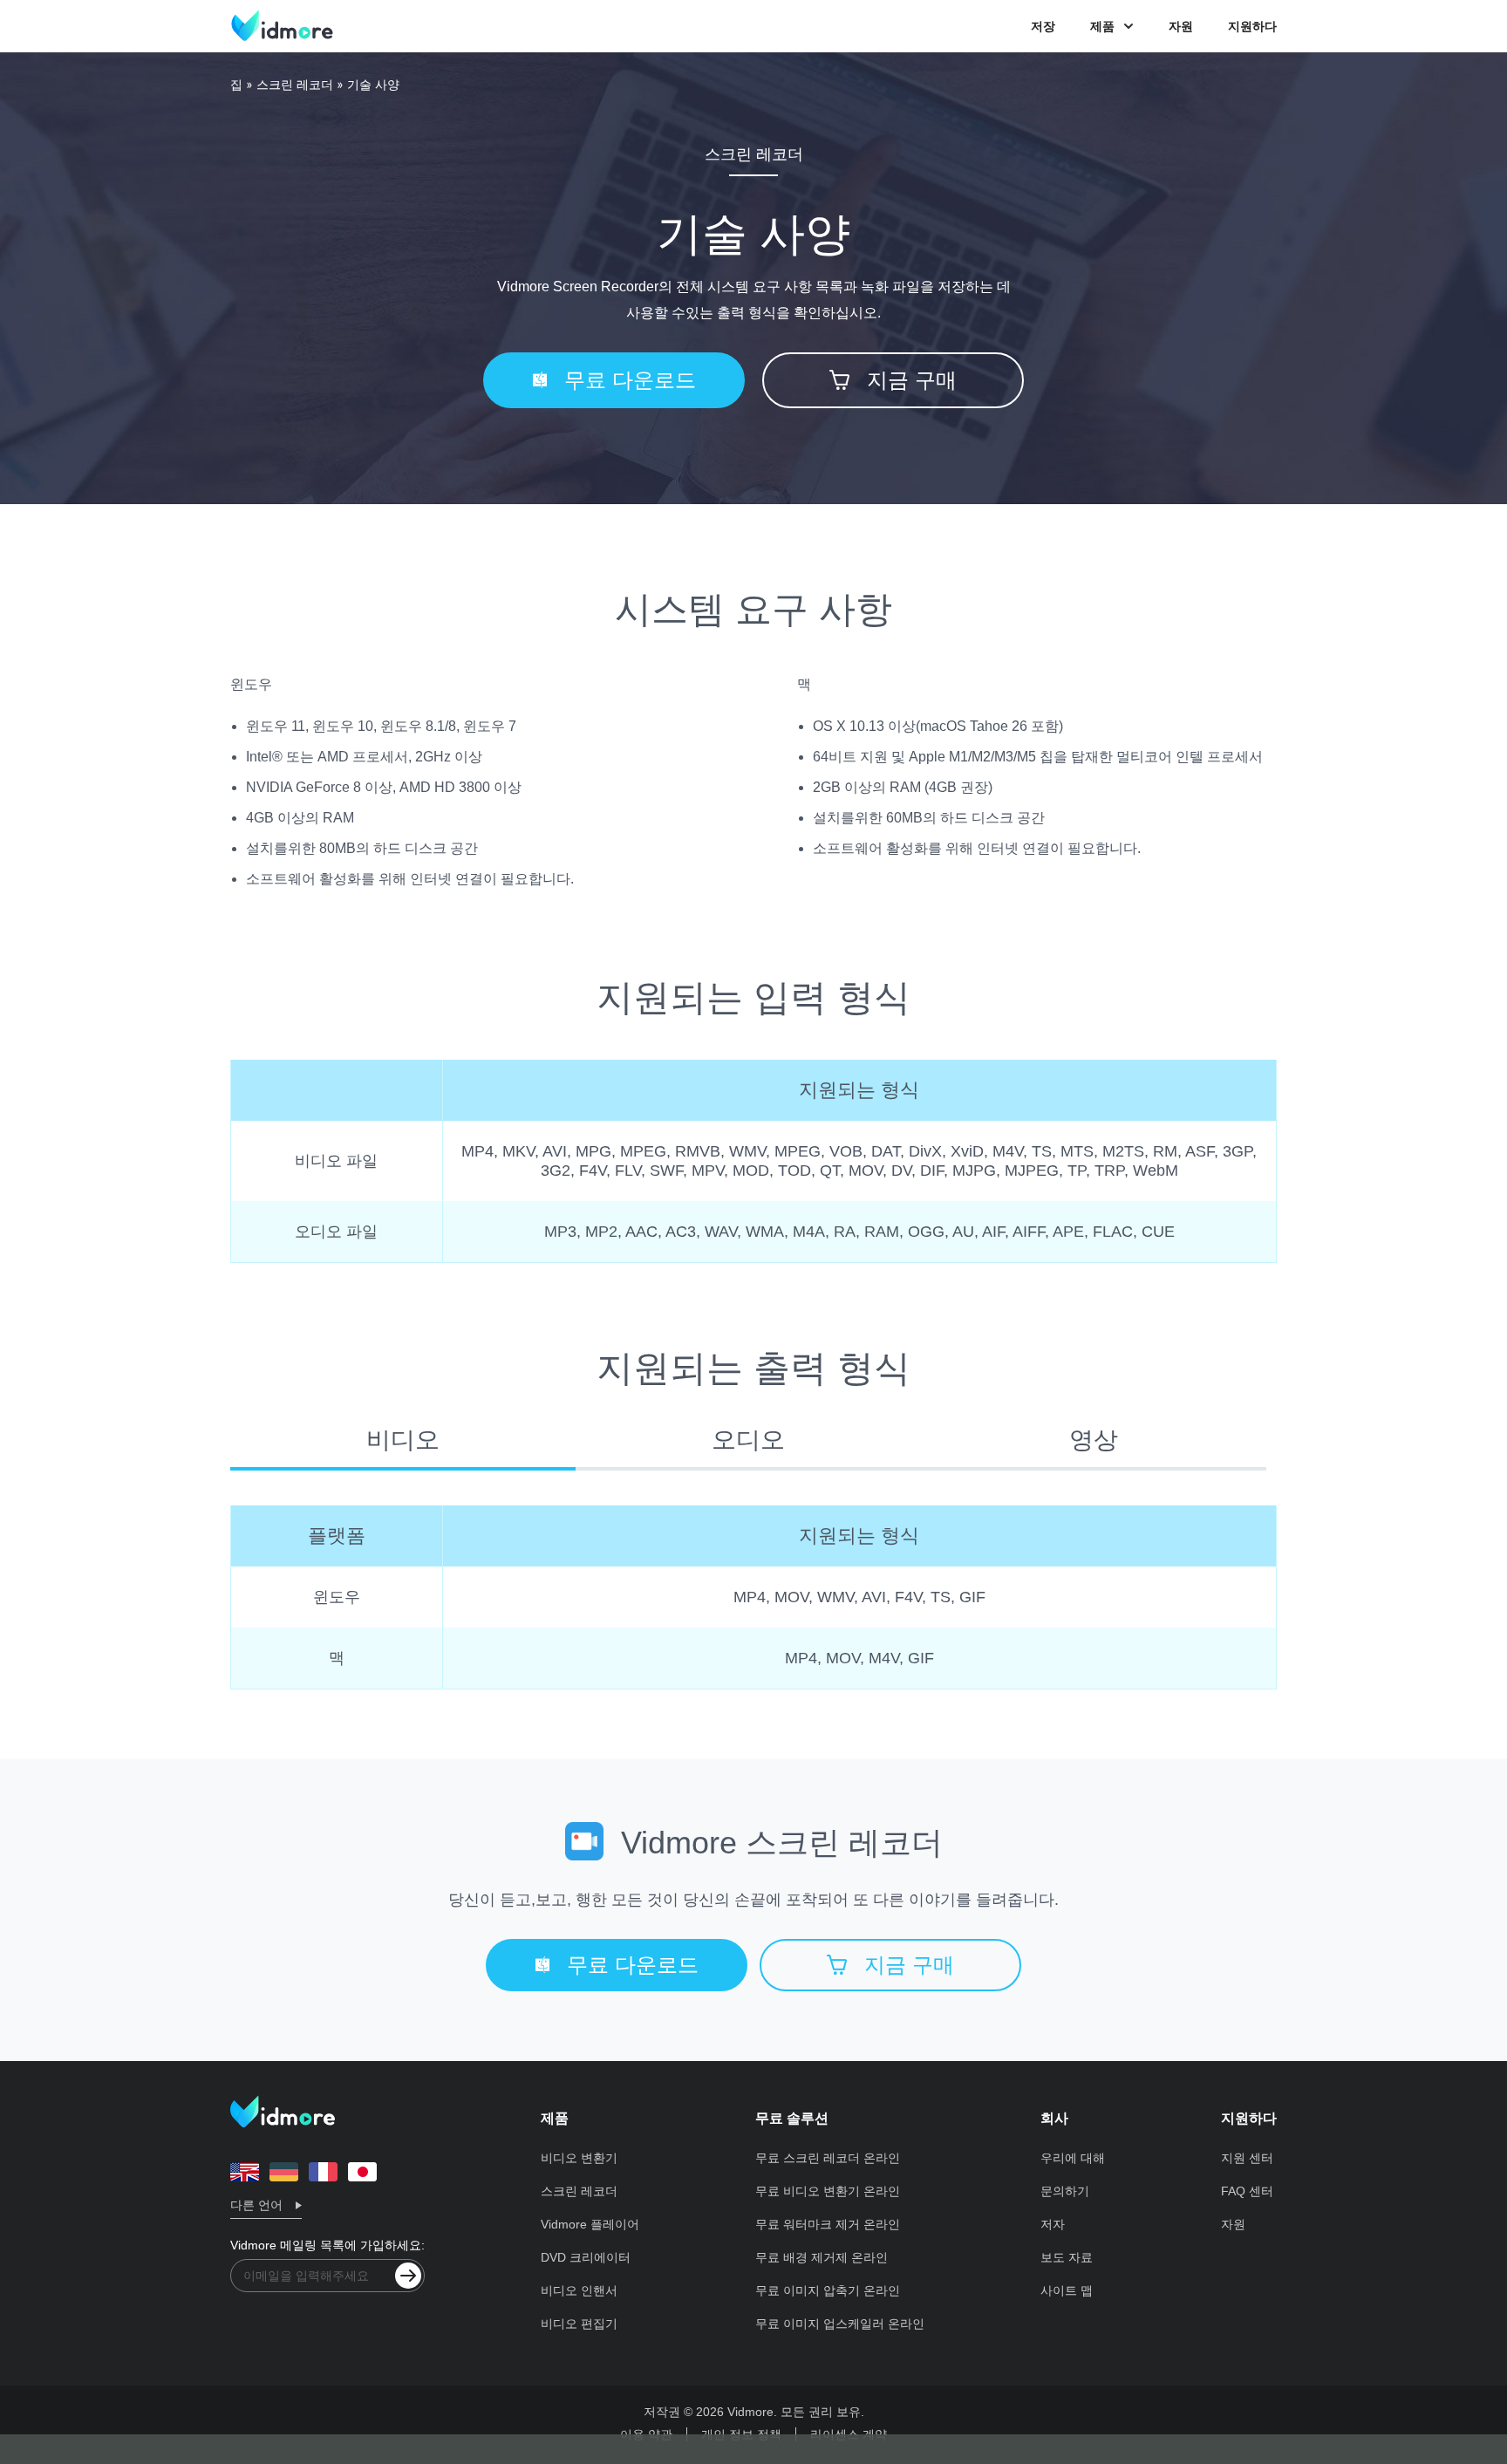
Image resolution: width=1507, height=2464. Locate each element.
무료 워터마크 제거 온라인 (828, 2224)
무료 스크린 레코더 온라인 (828, 2158)
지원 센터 (1247, 2158)
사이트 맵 (1067, 2290)
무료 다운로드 (630, 380)
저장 (1043, 26)
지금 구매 (912, 380)
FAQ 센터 (1247, 2191)
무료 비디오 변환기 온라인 (828, 2191)
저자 (1053, 2224)
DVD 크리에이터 (586, 2257)
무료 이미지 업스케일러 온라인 (840, 2324)
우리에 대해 (1073, 2158)
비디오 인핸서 (579, 2290)
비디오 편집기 (579, 2324)
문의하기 (1065, 2191)
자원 (1181, 26)
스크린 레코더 (295, 85)
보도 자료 (1067, 2257)
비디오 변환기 (579, 2158)
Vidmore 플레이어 (590, 2224)
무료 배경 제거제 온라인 (822, 2257)
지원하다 (1252, 26)
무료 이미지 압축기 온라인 (828, 2290)
